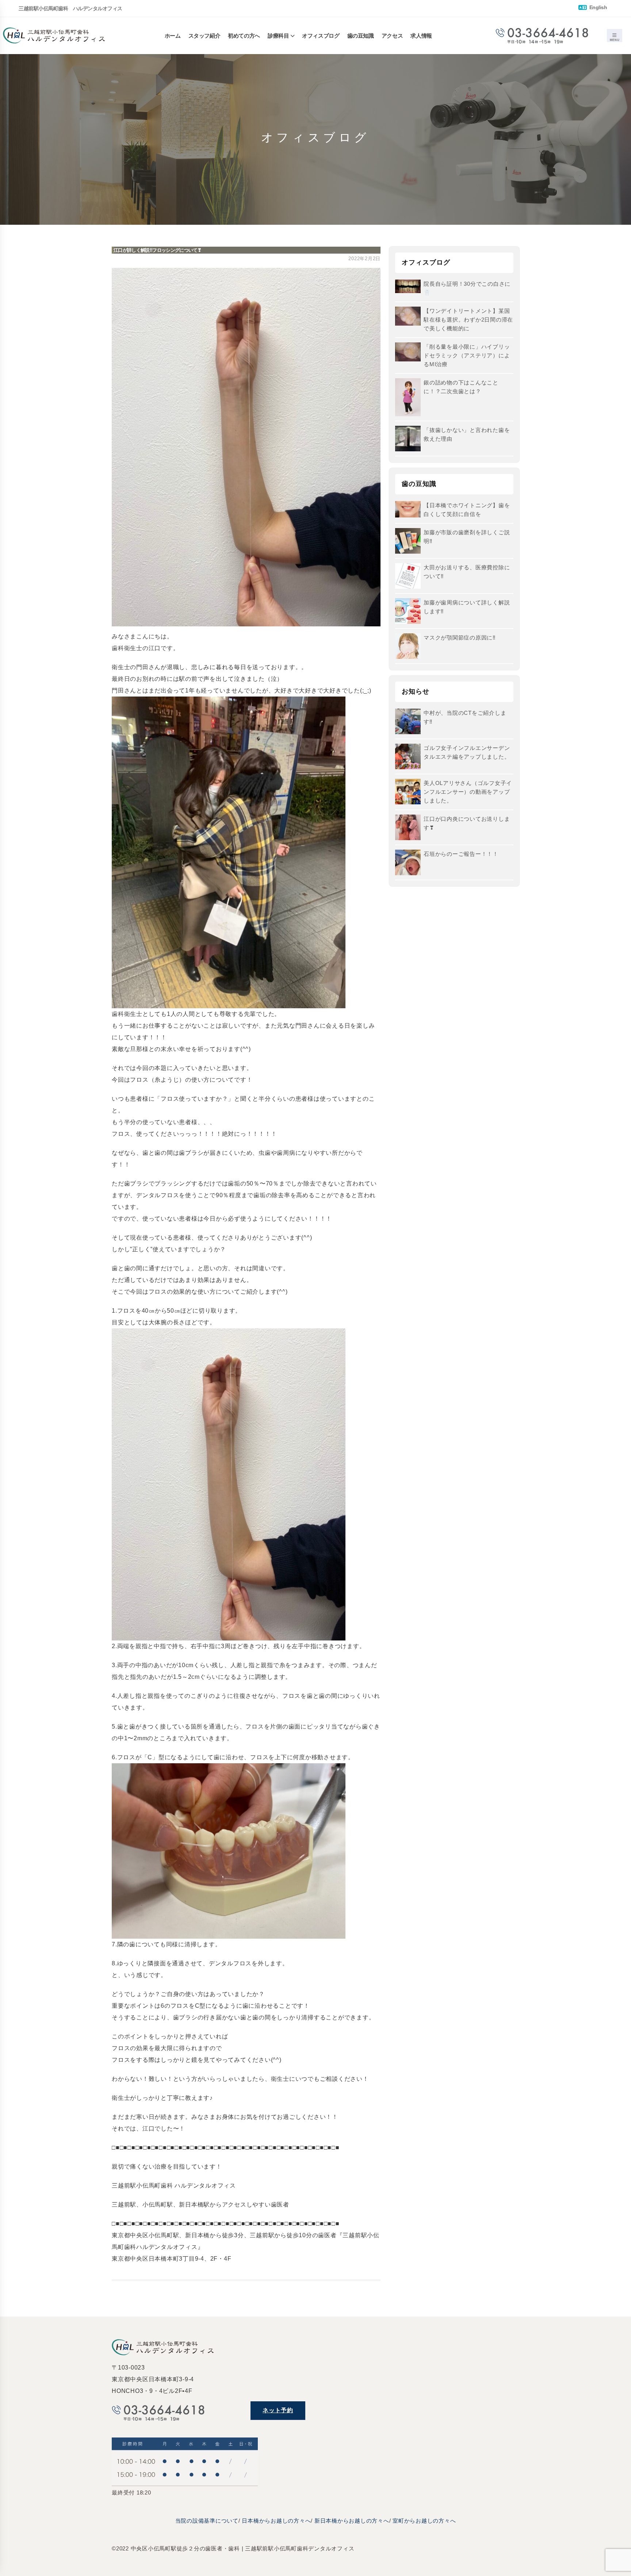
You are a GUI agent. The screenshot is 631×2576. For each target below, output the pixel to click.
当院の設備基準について (207, 2521)
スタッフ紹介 (204, 36)
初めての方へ (244, 36)
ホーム (173, 36)
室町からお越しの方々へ (424, 2521)
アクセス (392, 36)
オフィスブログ (321, 36)
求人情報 (421, 36)
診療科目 (278, 36)
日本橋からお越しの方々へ (276, 2521)
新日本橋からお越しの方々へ (352, 2521)
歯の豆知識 (361, 36)
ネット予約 (278, 2410)
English (597, 7)
